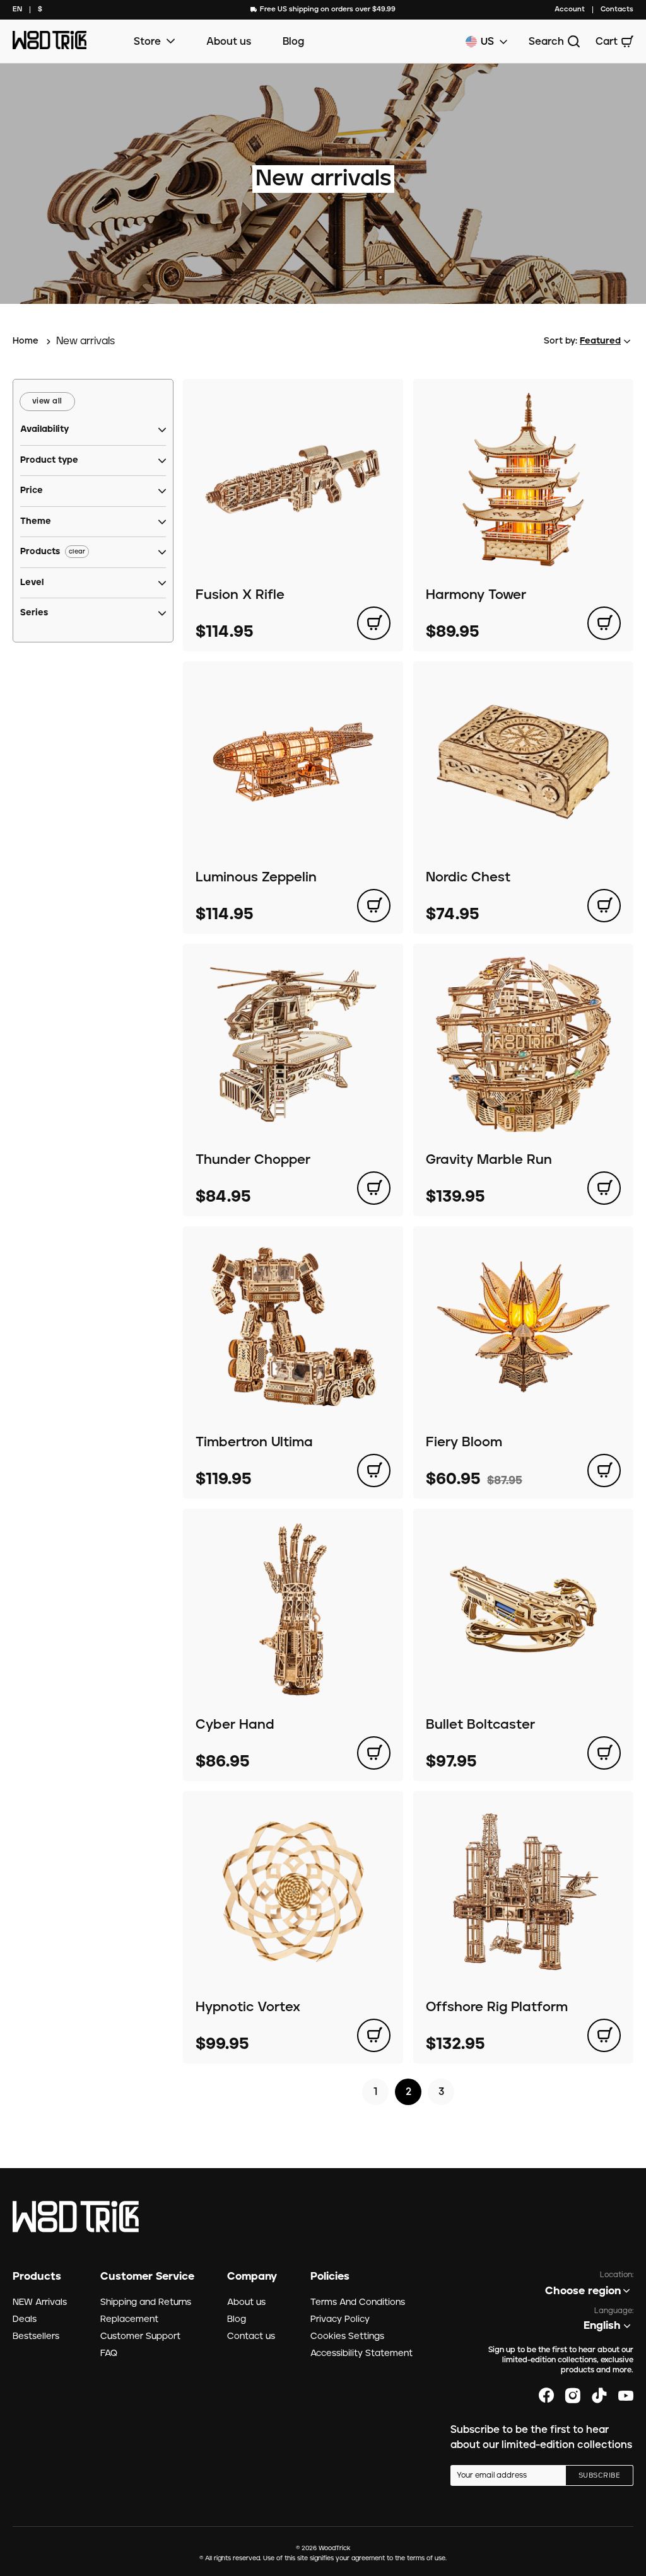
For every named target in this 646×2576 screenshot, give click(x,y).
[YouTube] (626, 2396)
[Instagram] (573, 2396)
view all (47, 401)
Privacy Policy (340, 2319)
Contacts (617, 9)
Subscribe (599, 2476)
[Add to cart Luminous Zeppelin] (374, 906)
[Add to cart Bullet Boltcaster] (604, 1753)
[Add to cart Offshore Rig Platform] (604, 2035)
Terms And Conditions (358, 2302)
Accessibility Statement (361, 2353)
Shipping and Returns (146, 2302)
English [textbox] (602, 2326)
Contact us (251, 2336)
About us (229, 42)
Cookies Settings (347, 2336)
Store (147, 42)
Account (570, 9)
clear (77, 552)
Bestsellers (36, 2336)
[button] (44, 430)
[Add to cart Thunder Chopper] (374, 1188)
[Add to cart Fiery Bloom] (604, 1471)
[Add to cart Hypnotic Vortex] (374, 2035)
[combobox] (17, 10)
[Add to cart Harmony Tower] (604, 623)
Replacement (129, 2319)
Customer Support (140, 2336)
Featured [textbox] (600, 341)
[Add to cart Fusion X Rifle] (374, 623)
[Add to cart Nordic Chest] (604, 906)
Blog (293, 42)
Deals (25, 2319)
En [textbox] (17, 9)
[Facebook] (546, 2396)
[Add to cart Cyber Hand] (374, 1753)
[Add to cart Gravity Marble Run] (604, 1188)
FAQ (109, 2353)
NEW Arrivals (40, 2302)
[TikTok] (599, 2396)
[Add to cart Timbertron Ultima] (374, 1471)
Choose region (583, 2291)
